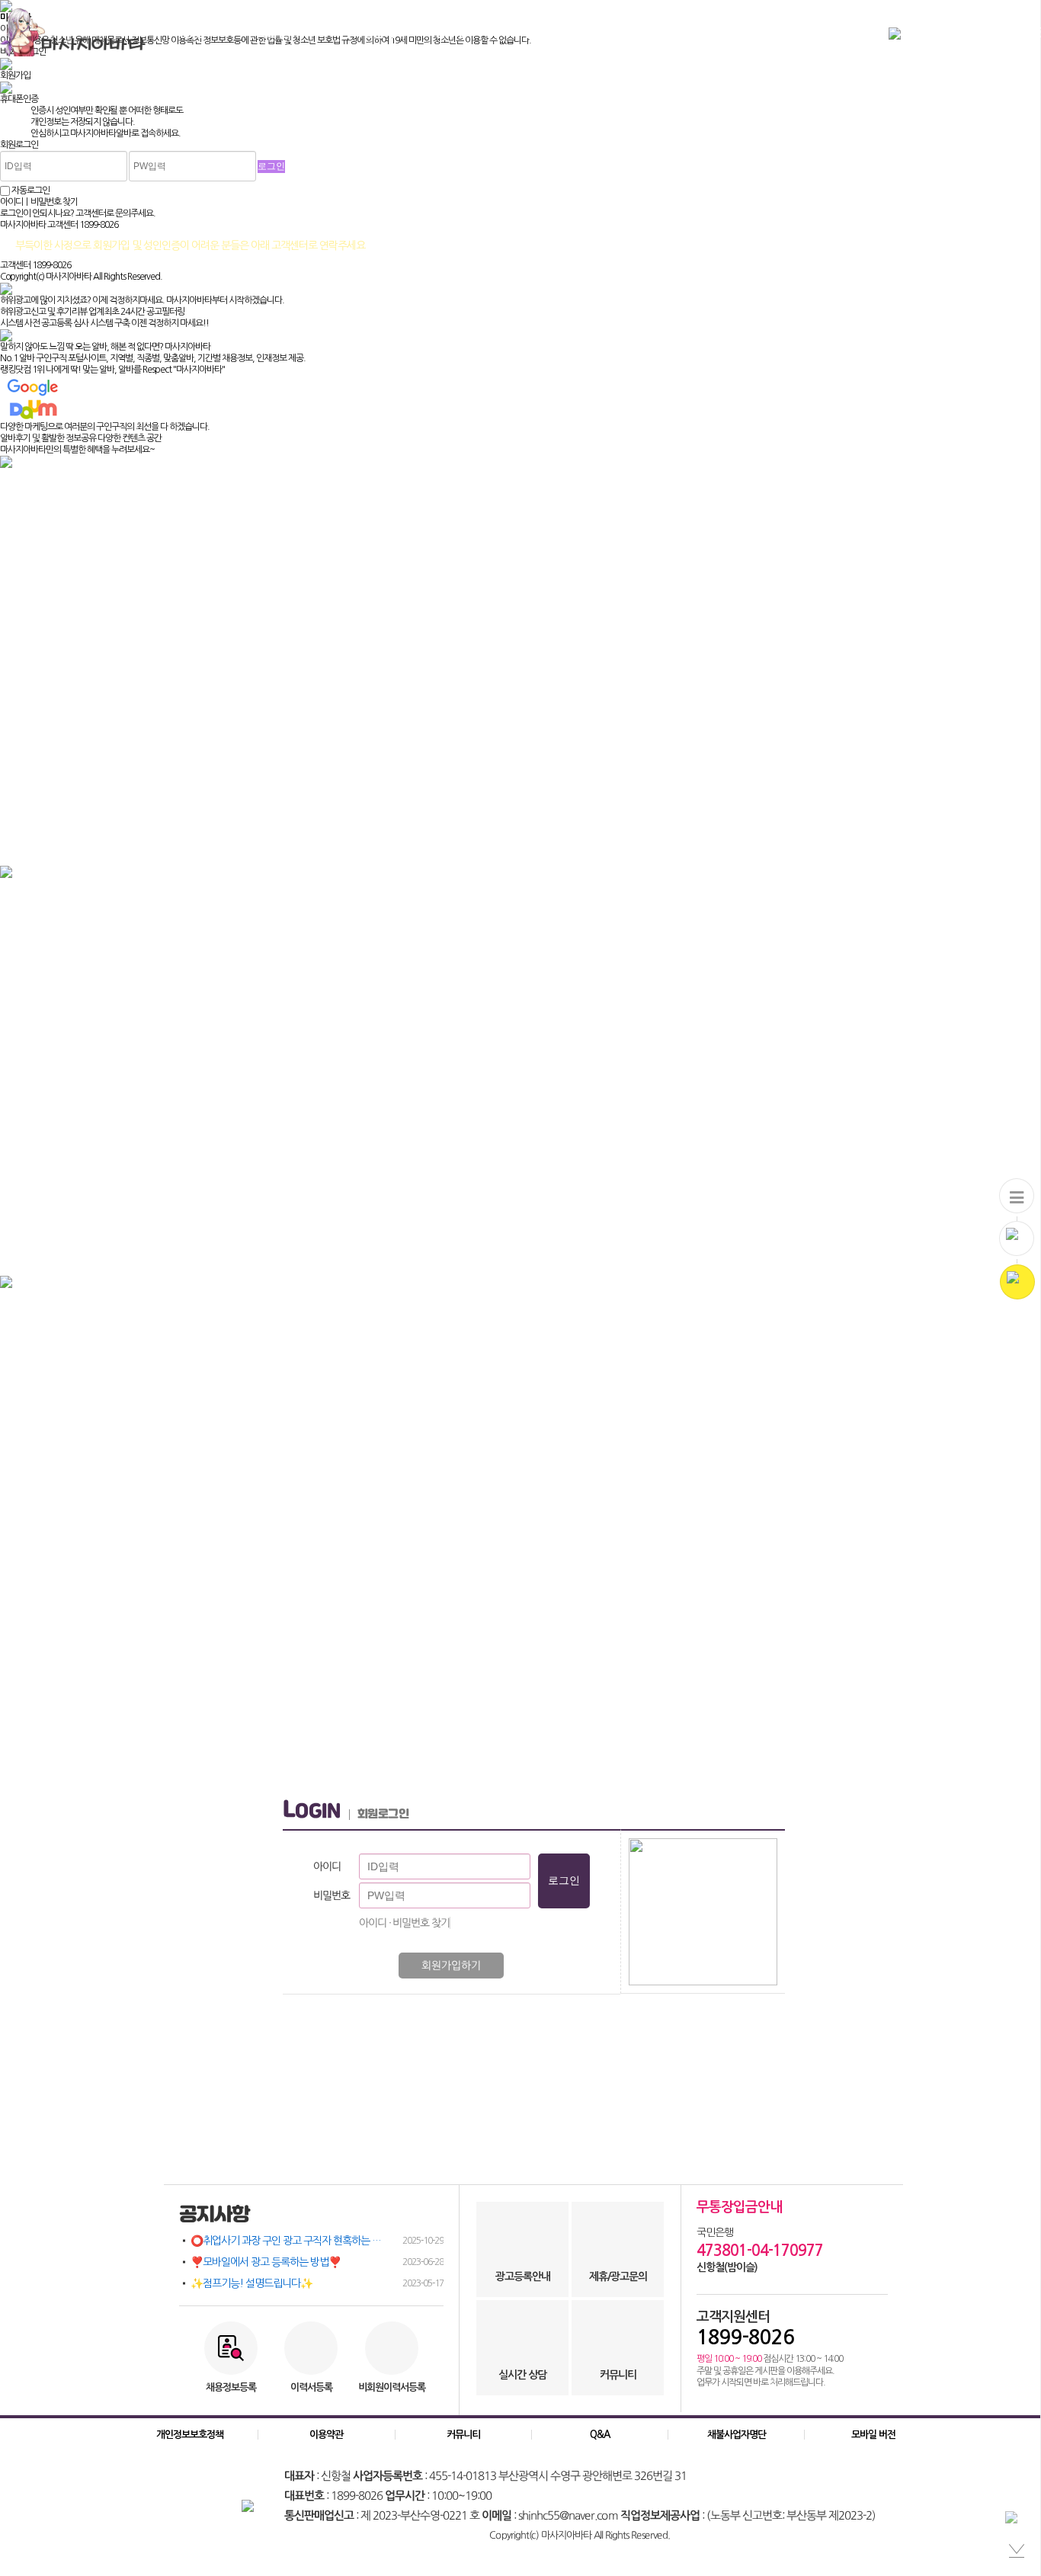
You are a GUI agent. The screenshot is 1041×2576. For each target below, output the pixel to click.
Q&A (600, 2435)
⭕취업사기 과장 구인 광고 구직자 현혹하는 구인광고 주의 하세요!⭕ (317, 2241)
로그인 (993, 32)
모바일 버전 (873, 2435)
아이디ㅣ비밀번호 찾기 (39, 202)
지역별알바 (367, 32)
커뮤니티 (540, 32)
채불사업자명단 (737, 2435)
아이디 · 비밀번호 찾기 (404, 1923)
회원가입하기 (451, 1966)
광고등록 (940, 32)
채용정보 (194, 32)
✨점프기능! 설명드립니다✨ (317, 2283)
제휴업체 (624, 32)
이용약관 (326, 2435)
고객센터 (708, 32)
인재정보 (456, 32)
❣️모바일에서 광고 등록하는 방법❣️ (317, 2262)
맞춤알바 (277, 32)
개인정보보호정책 (190, 2435)
